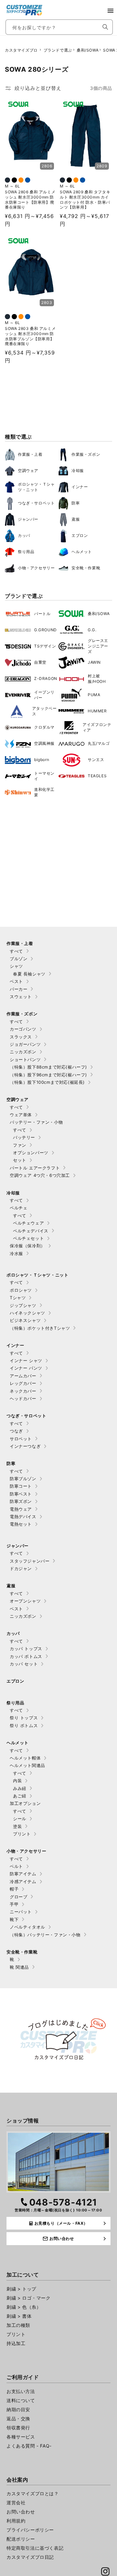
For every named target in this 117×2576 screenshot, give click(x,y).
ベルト (16, 1866)
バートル (42, 614)
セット (20, 1160)
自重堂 (40, 662)
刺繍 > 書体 (19, 2316)
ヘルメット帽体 (25, 1758)
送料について (21, 2400)
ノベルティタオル (27, 1927)
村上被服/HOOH (97, 679)
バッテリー (24, 1137)
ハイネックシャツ (27, 1313)
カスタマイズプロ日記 (30, 2557)
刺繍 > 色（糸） (24, 2307)
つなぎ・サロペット (36, 503)
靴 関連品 (19, 1967)
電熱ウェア (21, 1509)
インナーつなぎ (25, 1446)
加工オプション (25, 1803)
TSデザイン (45, 646)
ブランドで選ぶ (58, 50)
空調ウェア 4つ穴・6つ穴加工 (40, 1175)
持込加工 (16, 2343)
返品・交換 (18, 2419)
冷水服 (16, 1253)
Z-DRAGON (46, 678)
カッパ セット (24, 1664)
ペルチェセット (28, 1238)
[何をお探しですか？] (105, 27)
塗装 (17, 1826)
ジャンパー (28, 519)
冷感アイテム (23, 1881)
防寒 (76, 503)
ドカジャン (21, 1568)
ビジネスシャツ (25, 1320)
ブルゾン (19, 959)
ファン (20, 1145)
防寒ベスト (21, 1494)
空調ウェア (28, 471)
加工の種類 (18, 2325)
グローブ (19, 1897)
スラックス (21, 1037)
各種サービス (21, 2437)
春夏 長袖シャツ (29, 974)
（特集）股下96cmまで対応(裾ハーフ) (48, 1075)
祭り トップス (24, 1718)
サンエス (96, 760)
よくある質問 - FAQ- (29, 2446)
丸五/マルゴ (99, 743)
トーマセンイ (44, 776)
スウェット (21, 997)
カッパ (24, 535)
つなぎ (16, 1431)
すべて (16, 951)
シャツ (16, 966)
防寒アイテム (23, 1874)
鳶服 (76, 519)
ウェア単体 (21, 1115)
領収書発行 (18, 2428)
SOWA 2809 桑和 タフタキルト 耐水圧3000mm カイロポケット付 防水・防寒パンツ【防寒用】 (85, 200)
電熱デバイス (23, 1517)
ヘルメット (82, 552)
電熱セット (21, 1524)
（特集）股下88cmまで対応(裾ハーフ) (48, 1067)
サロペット (21, 1439)
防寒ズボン (21, 1501)
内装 (17, 1781)
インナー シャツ (26, 1361)
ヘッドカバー (23, 1398)
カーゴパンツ (23, 1029)
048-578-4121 (63, 2202)
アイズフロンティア (97, 727)
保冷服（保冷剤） (27, 1246)
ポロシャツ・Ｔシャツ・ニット (36, 487)
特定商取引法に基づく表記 (35, 2548)
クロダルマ (44, 727)
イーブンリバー (44, 695)
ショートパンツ (25, 1059)
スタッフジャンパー (30, 1561)
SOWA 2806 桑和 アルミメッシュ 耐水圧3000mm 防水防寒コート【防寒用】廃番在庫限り (30, 200)
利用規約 (16, 2521)
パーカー (19, 989)
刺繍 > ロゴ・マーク (29, 2298)
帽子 (14, 1889)
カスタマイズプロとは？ (33, 2493)
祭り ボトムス (24, 1725)
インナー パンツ (26, 1368)
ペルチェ (19, 1208)
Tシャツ (18, 1298)
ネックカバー (23, 1391)
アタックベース (45, 711)
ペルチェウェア (28, 1223)
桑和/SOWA (88, 50)
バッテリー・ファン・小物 (36, 1122)
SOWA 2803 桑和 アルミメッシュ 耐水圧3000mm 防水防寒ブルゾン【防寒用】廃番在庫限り (30, 336)
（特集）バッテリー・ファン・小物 (45, 1935)
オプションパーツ (31, 1153)
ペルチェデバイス (31, 1231)
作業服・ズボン (86, 454)
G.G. (92, 630)
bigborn (42, 760)
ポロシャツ (21, 1290)
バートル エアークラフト (35, 1168)
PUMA (94, 695)
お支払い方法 (21, 2391)
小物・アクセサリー (36, 568)
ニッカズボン (23, 1052)
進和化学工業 (44, 792)
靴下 (14, 1919)
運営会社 (16, 2503)
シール (20, 1819)
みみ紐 (20, 1788)
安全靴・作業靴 (86, 568)
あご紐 (20, 1796)
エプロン (80, 535)
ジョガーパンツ (25, 1044)
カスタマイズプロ (21, 50)
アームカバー (23, 1376)
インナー (80, 487)
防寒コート (21, 1486)
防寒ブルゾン (23, 1479)
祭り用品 (26, 552)
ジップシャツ (23, 1305)
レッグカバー (23, 1383)
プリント (22, 1834)
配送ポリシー (21, 2539)
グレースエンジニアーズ (98, 646)
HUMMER (97, 711)
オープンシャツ (25, 1601)
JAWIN (94, 662)
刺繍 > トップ (21, 2289)
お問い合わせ (21, 2512)
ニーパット (21, 1912)
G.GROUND (45, 630)
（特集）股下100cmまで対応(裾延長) (47, 1082)
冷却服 (78, 471)
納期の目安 (18, 2409)
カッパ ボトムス (26, 1656)
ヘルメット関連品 (27, 1765)
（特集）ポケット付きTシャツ (40, 1328)
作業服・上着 (30, 454)
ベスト (16, 981)
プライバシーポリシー (30, 2530)
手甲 (14, 1904)
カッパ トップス (26, 1649)
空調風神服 (44, 743)
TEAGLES (97, 776)
